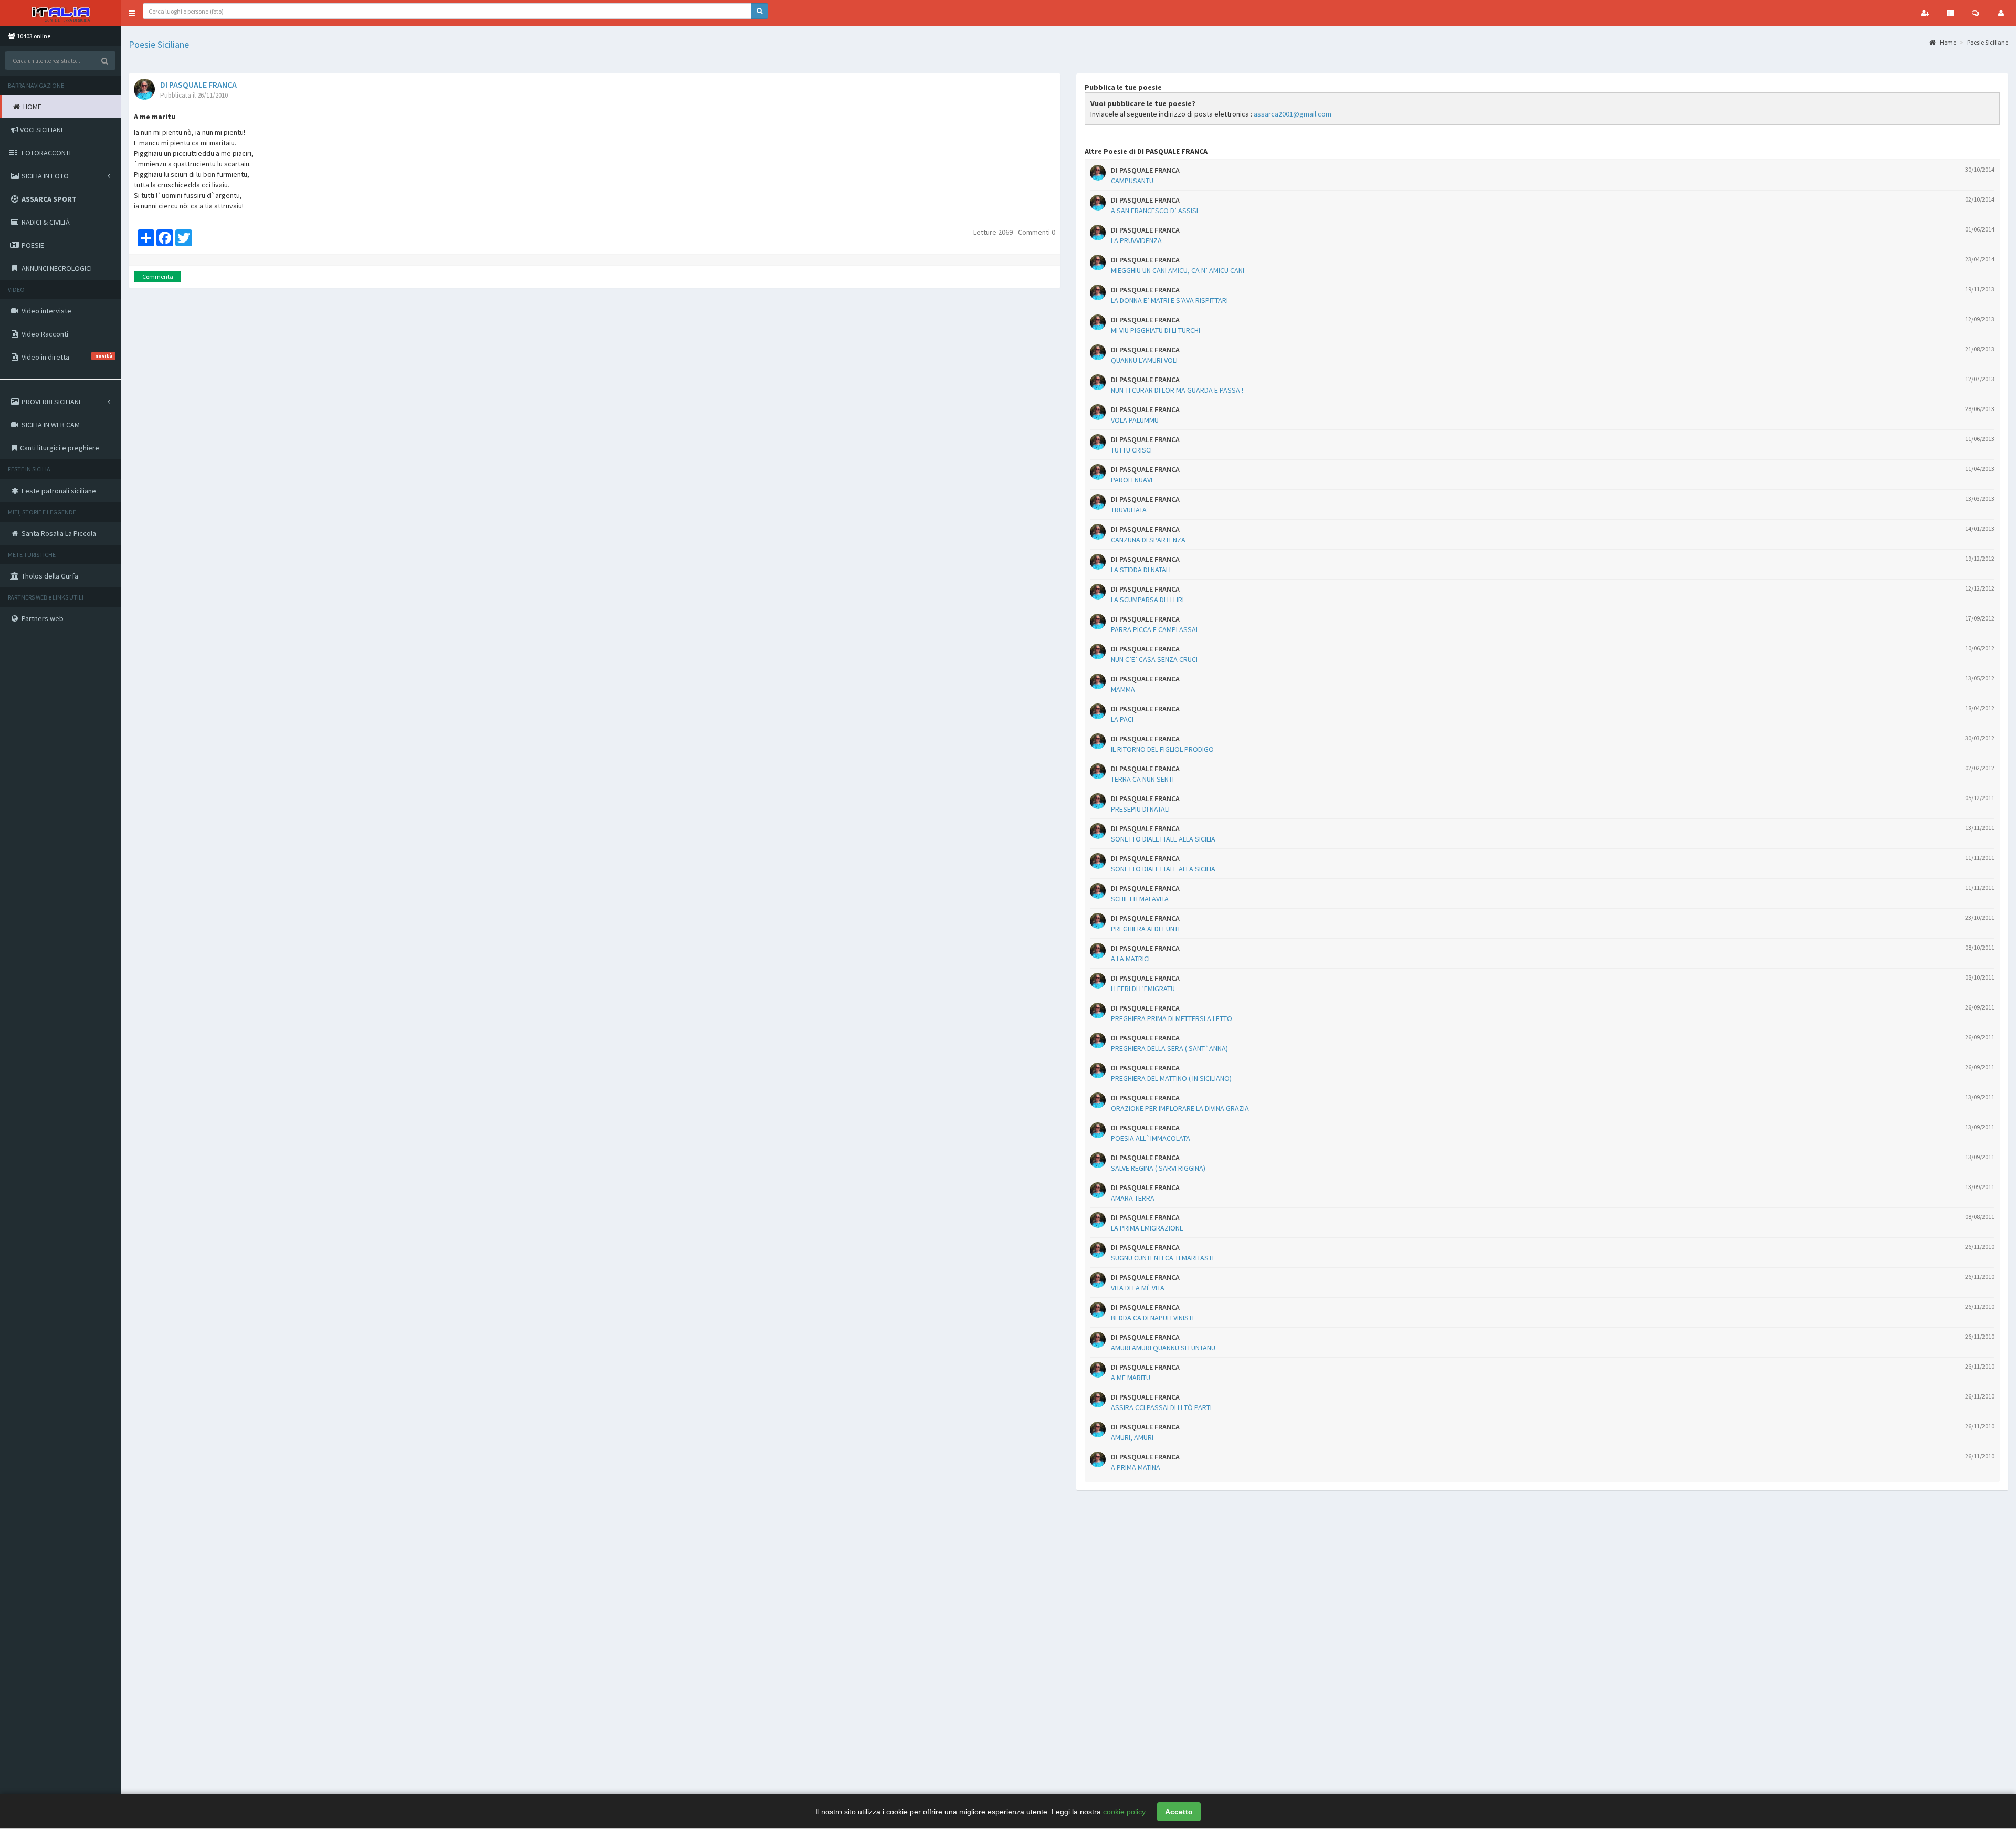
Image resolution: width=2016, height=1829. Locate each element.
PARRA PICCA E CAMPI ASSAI (1154, 629)
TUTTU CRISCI (1131, 450)
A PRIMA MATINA (1136, 1467)
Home (1947, 42)
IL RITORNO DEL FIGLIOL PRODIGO (1162, 749)
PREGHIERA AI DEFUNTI (1145, 929)
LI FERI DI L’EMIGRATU (1143, 989)
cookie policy (1124, 1812)
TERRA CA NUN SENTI (1142, 779)
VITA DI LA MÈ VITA (1138, 1288)
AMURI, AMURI (1132, 1437)
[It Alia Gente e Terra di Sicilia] (60, 13)
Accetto (1179, 1812)
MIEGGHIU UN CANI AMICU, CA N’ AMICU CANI (1178, 270)
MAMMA (1123, 689)
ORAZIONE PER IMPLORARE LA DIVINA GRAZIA (1180, 1108)
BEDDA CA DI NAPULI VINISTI (1152, 1318)
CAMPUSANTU (1132, 181)
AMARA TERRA (1133, 1198)
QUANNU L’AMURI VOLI (1144, 360)
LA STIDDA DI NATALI (1141, 570)
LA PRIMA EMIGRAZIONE (1147, 1228)
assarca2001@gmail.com (1293, 114)
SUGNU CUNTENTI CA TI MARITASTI (1162, 1258)
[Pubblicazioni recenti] (1950, 13)
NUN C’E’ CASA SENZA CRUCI (1154, 659)
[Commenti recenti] (1976, 13)
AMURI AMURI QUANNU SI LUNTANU (1163, 1348)
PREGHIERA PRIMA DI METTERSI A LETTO (1172, 1018)
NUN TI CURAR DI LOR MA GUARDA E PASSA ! (1177, 390)
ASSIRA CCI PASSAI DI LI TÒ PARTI (1161, 1407)
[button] (132, 13)
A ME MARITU (1131, 1378)
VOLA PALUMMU (1135, 420)
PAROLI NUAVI (1132, 480)
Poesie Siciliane (159, 44)
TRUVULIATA (1129, 510)
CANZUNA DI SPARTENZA (1148, 540)
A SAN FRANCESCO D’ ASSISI (1154, 211)
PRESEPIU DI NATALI (1140, 809)
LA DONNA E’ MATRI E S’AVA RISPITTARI (1169, 300)
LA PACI (1122, 719)
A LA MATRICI (1130, 959)
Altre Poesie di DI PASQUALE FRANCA (1146, 151)
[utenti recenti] (1925, 13)
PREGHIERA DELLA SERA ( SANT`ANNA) (1169, 1048)
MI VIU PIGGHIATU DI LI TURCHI (1156, 330)
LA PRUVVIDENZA (1136, 240)
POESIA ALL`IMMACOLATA (1151, 1138)
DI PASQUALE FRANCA (198, 85)
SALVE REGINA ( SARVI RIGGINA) (1158, 1168)
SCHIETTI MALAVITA (1140, 899)
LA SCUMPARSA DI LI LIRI (1147, 600)
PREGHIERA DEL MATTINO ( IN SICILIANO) (1171, 1078)
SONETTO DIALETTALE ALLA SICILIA (1163, 839)
